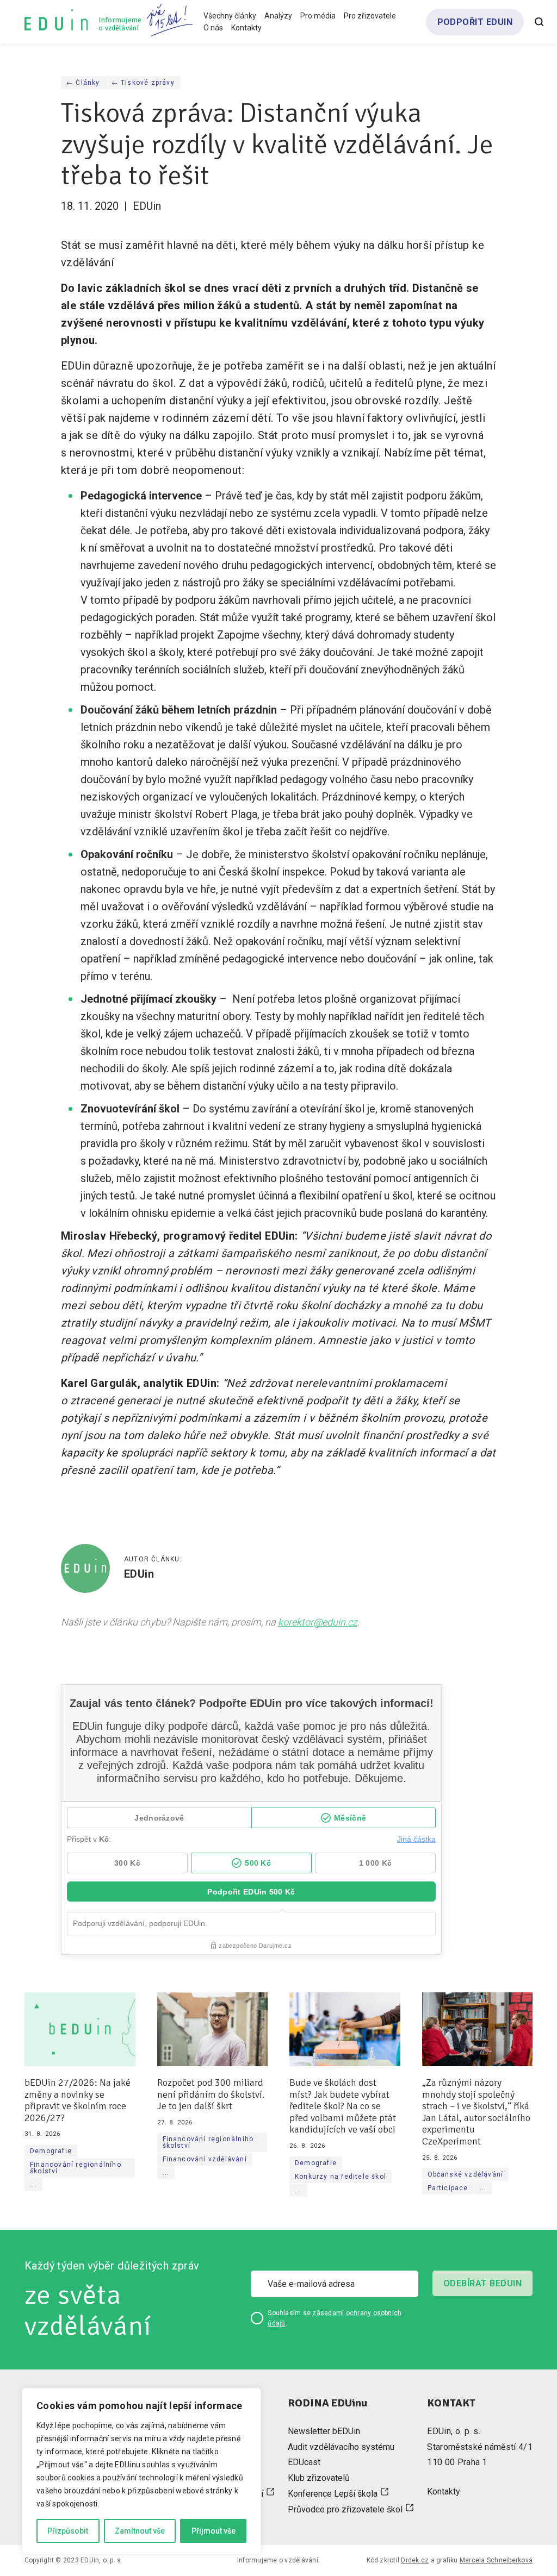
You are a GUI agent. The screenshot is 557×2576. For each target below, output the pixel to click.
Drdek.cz (415, 2560)
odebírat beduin (482, 2283)
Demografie (51, 2151)
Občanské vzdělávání (466, 2174)
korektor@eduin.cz (318, 1622)
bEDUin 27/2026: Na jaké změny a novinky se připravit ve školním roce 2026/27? (78, 2100)
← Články (83, 83)
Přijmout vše (213, 2531)
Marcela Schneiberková (496, 2560)
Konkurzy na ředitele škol (341, 2177)
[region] (141, 2471)
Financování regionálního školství (76, 2168)
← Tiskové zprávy (143, 83)
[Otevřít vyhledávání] (539, 22)
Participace (448, 2188)
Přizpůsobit (68, 2531)
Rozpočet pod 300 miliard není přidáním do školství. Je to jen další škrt (211, 2094)
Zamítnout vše (140, 2531)
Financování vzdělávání (205, 2160)
